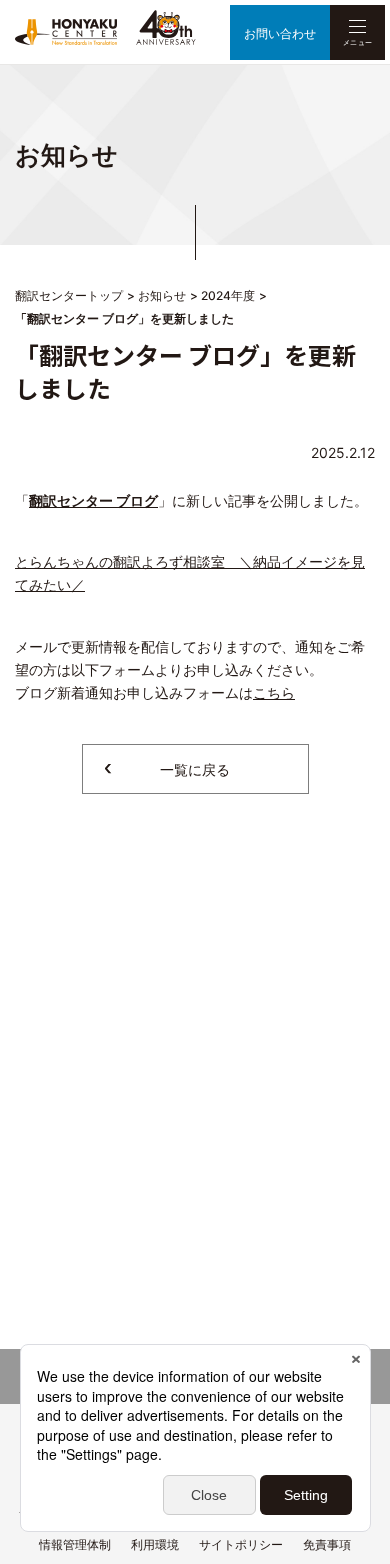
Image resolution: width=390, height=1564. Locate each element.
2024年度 (228, 295)
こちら (274, 692)
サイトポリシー (241, 1544)
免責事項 (327, 1544)
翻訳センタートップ (69, 295)
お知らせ (162, 295)
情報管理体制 (75, 1544)
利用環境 (155, 1544)
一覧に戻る (195, 769)
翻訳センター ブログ (93, 500)
